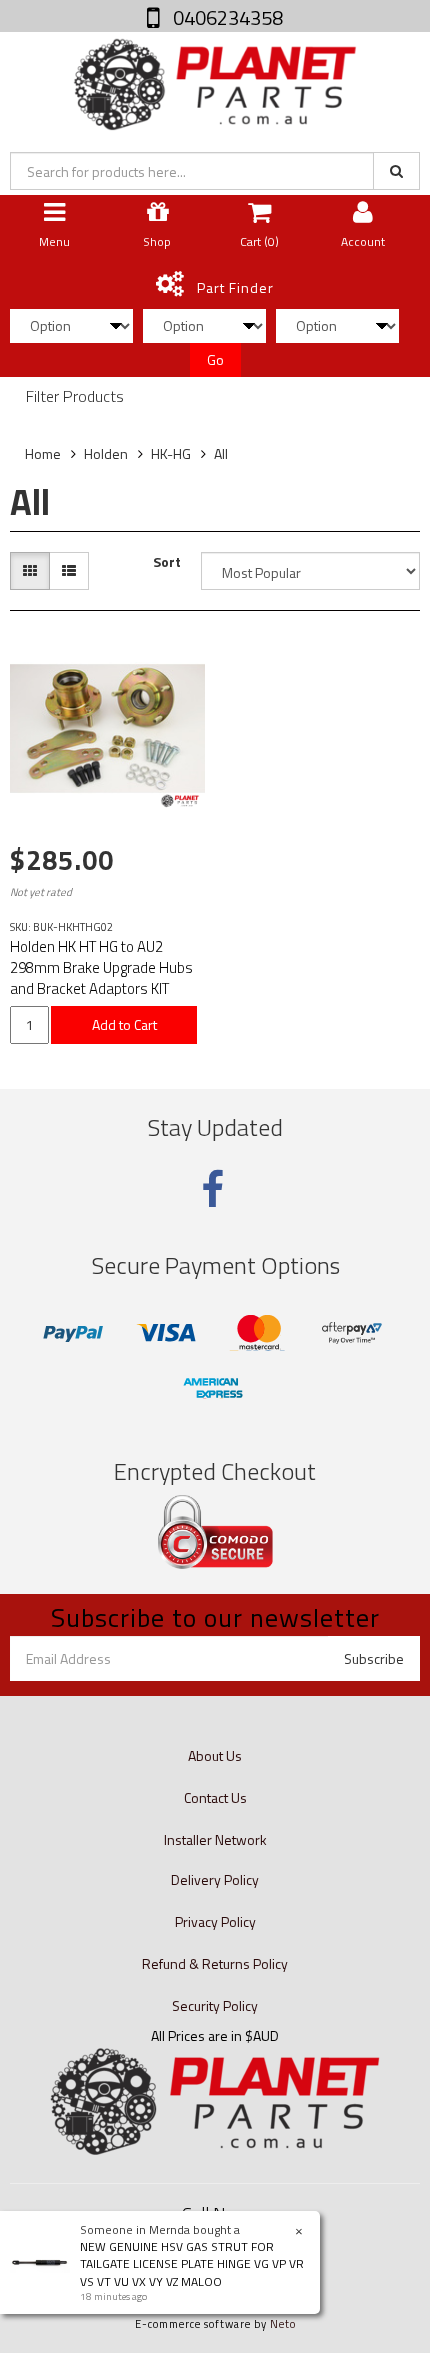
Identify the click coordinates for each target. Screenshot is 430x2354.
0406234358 (226, 17)
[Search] (396, 171)
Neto (283, 2324)
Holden (106, 453)
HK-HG (171, 453)
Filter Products (75, 397)
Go (215, 359)
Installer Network (215, 1839)
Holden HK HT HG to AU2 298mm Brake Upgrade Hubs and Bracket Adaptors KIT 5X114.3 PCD (101, 978)
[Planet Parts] (214, 82)
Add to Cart (124, 1024)
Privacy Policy (215, 1921)
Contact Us (215, 1797)
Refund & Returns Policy (215, 1963)
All (221, 453)
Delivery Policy (215, 1879)
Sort (167, 562)
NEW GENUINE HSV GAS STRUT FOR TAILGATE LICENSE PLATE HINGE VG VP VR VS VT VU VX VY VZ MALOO (192, 2263)
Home (43, 453)
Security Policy (215, 2005)
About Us (215, 1755)
